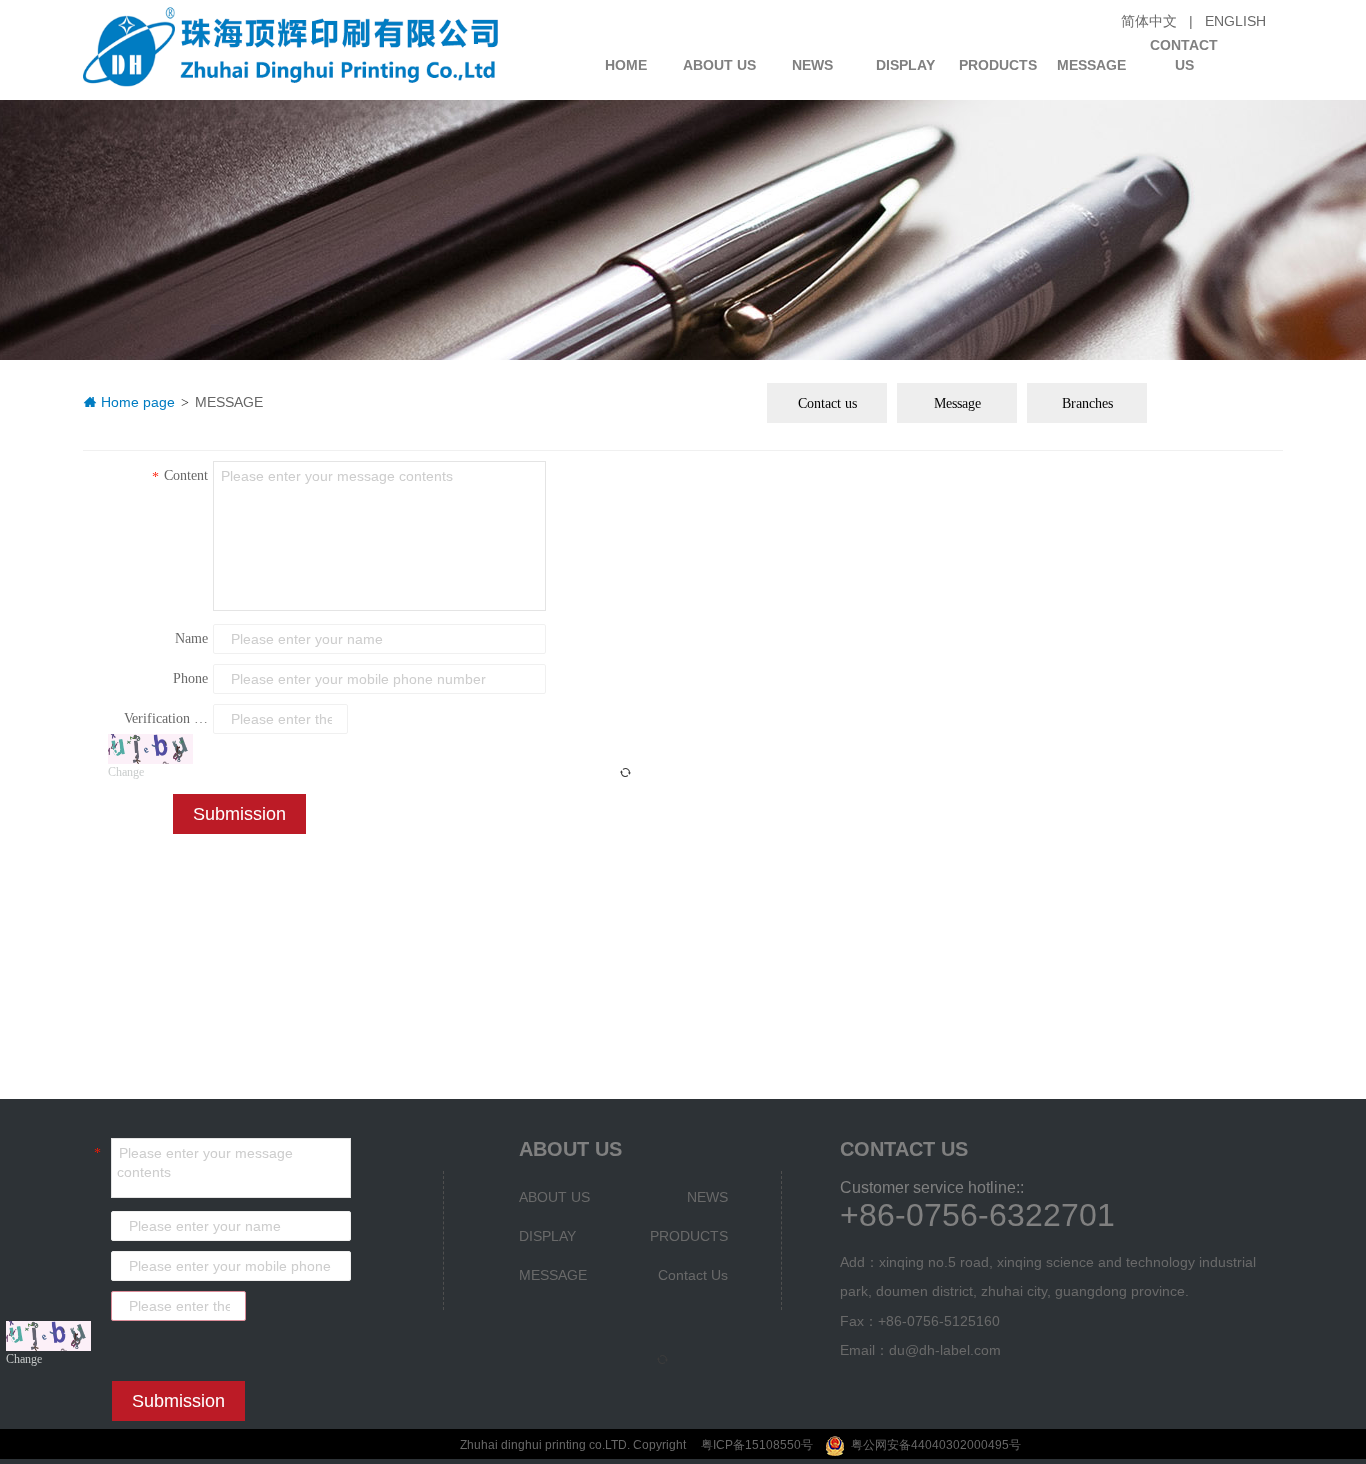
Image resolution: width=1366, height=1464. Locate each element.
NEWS (812, 65)
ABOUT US (719, 65)
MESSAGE (1091, 65)
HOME (626, 65)
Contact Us (1184, 48)
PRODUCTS (998, 65)
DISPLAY (905, 65)
